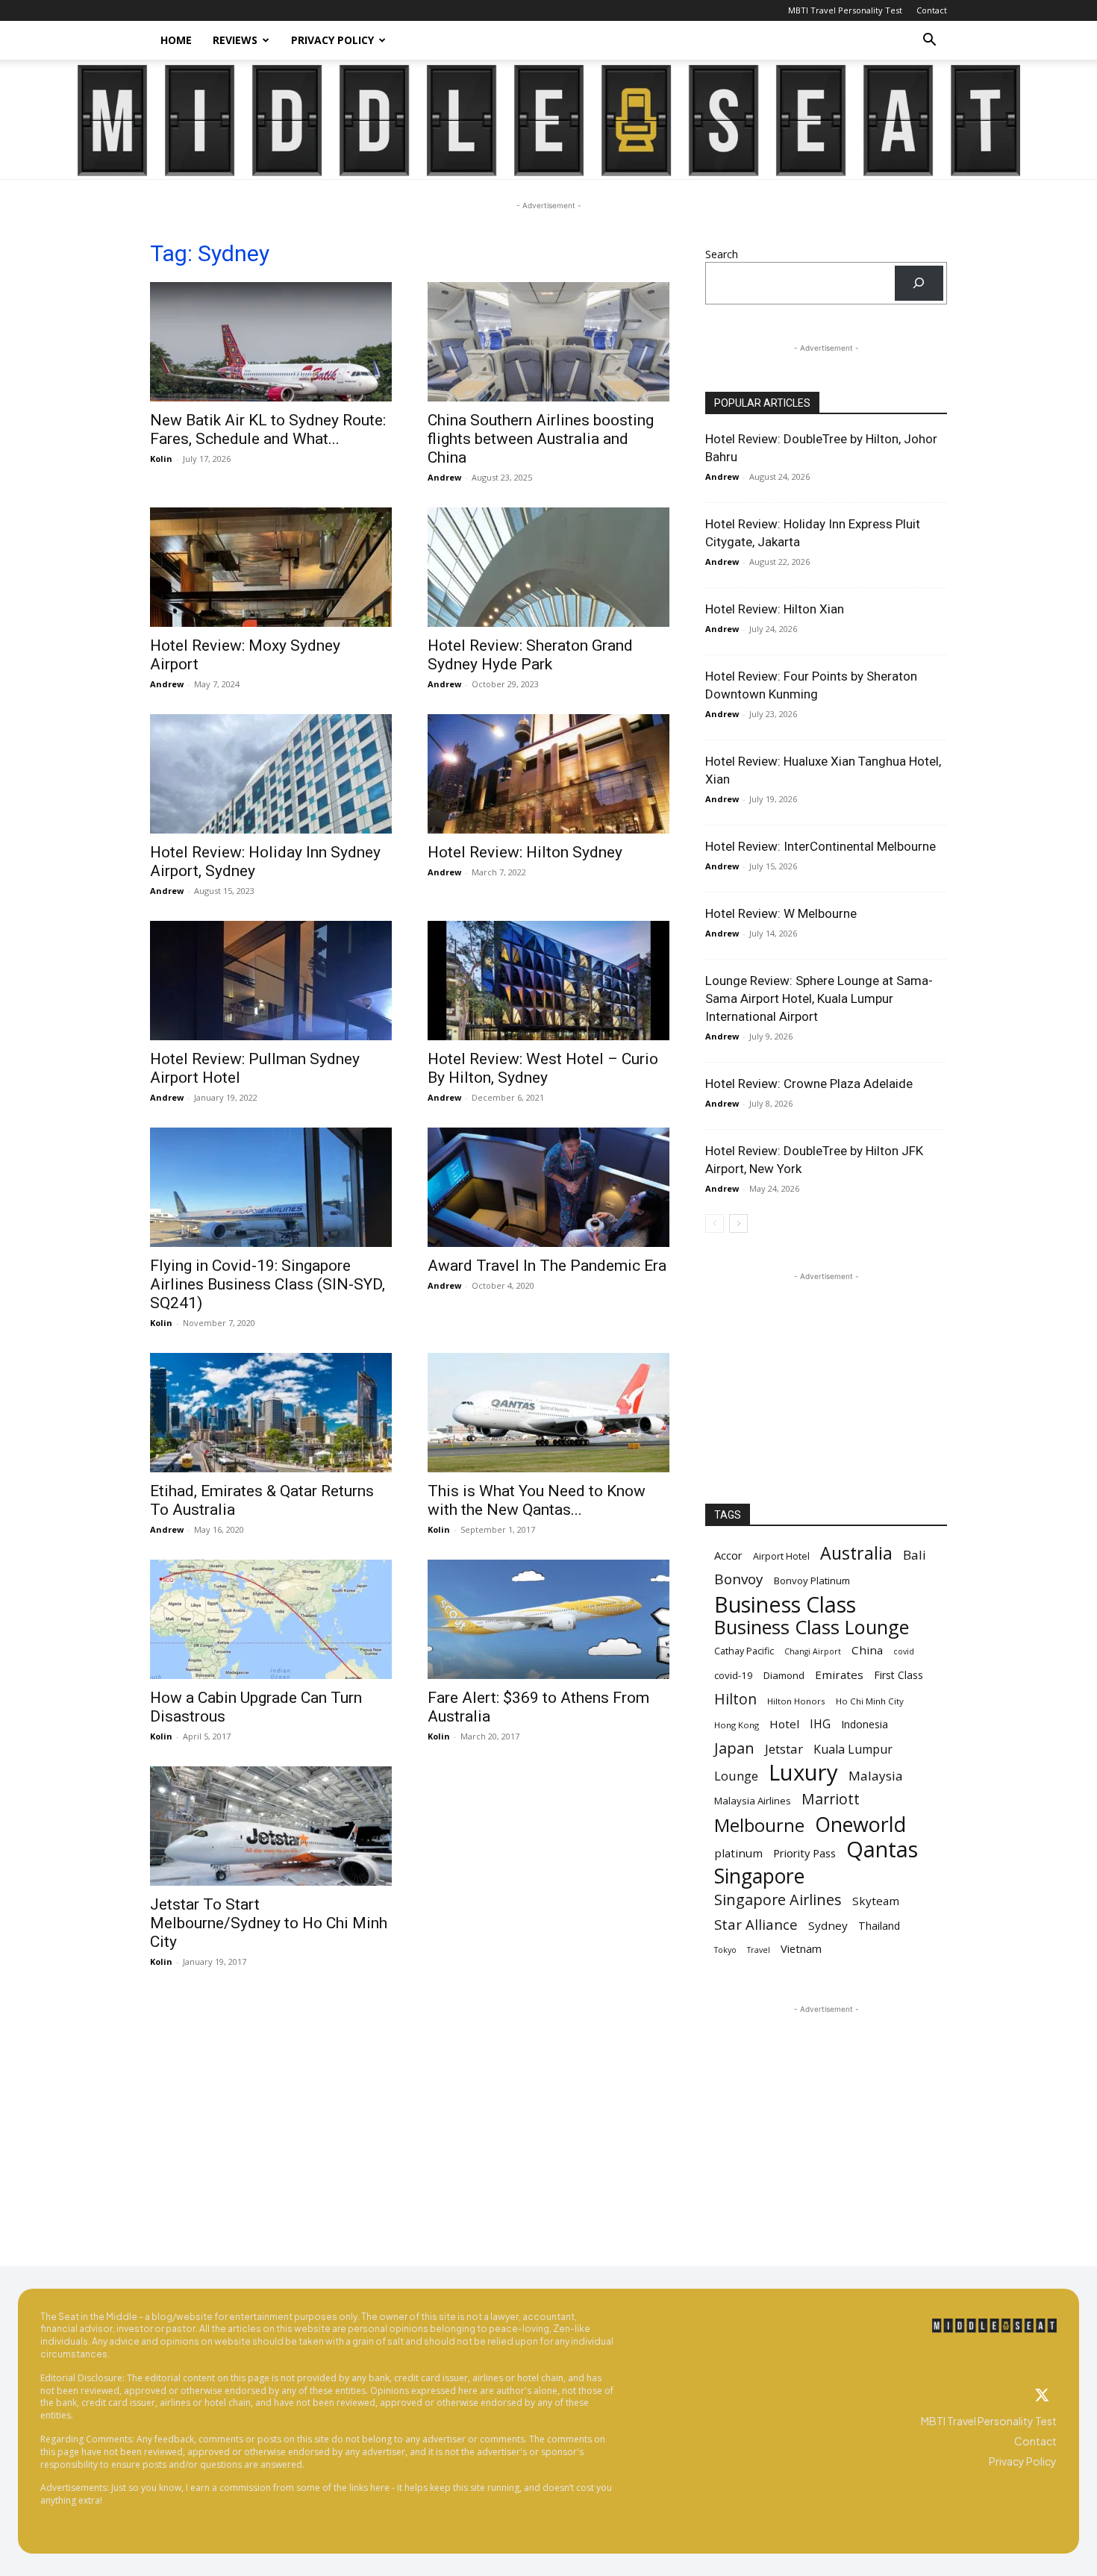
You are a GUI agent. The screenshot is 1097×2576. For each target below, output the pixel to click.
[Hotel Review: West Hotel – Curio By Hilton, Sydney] (548, 981)
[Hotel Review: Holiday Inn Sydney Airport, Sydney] (271, 774)
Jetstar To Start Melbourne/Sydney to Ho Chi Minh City (269, 1923)
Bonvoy (739, 1579)
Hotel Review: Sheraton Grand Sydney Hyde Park (530, 655)
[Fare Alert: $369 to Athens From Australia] (548, 1619)
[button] (929, 41)
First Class (898, 1675)
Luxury (803, 1773)
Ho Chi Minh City (870, 1701)
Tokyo (725, 1950)
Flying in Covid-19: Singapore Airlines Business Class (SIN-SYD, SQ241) (268, 1284)
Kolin (161, 459)
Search (722, 254)
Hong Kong (737, 1725)
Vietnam (801, 1948)
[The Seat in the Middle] (549, 121)
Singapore (759, 1876)
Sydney (828, 1925)
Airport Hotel (781, 1556)
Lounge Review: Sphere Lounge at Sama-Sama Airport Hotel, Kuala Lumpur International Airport (819, 998)
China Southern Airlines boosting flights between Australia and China (541, 439)
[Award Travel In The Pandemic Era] (548, 1187)
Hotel (784, 1724)
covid (904, 1651)
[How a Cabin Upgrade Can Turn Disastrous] (271, 1619)
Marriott (831, 1799)
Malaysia (876, 1776)
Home (176, 40)
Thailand (879, 1926)
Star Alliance (756, 1924)
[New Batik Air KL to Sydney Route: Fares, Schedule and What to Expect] (271, 342)
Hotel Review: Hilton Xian (775, 609)
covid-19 (734, 1675)
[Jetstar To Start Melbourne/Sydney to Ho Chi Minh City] (271, 1826)
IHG (820, 1724)
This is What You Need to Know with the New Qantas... (537, 1500)
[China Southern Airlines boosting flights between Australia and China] (548, 342)
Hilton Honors (796, 1701)
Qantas (882, 1849)
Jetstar (784, 1749)
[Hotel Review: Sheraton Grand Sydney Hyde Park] (548, 567)
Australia (856, 1553)
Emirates (839, 1675)
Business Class (785, 1604)
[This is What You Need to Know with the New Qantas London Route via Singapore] (548, 1413)
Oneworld (860, 1824)
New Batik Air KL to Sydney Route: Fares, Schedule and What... (268, 429)
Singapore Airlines (778, 1900)
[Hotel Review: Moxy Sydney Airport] (271, 567)
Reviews (235, 40)
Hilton (735, 1699)
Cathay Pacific (744, 1651)
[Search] (919, 283)
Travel (759, 1950)
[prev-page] (715, 1223)
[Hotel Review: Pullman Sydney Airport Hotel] (271, 981)
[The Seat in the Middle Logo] (995, 2326)
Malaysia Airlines (753, 1801)
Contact (932, 10)
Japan (734, 1748)
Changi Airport (813, 1651)
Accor (728, 1555)
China (867, 1650)
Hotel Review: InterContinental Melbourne (821, 846)
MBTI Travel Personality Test (845, 10)
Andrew (444, 477)
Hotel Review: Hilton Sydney (525, 852)
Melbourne (759, 1826)
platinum (738, 1853)
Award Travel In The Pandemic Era (547, 1266)
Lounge (736, 1776)
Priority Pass (804, 1853)
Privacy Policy (332, 40)
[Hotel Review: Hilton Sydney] (548, 774)
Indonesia (865, 1724)
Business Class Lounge (812, 1627)
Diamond (784, 1675)
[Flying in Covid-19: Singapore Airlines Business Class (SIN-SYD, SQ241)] (271, 1187)
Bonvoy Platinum (812, 1581)
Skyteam (876, 1901)
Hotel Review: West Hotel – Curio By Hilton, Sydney (543, 1068)
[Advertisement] (826, 1378)
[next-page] (738, 1223)
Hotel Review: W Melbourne (781, 913)
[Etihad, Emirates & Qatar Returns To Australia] (271, 1413)
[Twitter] (1042, 2396)
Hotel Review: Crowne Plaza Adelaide (809, 1084)
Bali (915, 1555)
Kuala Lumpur (853, 1750)
